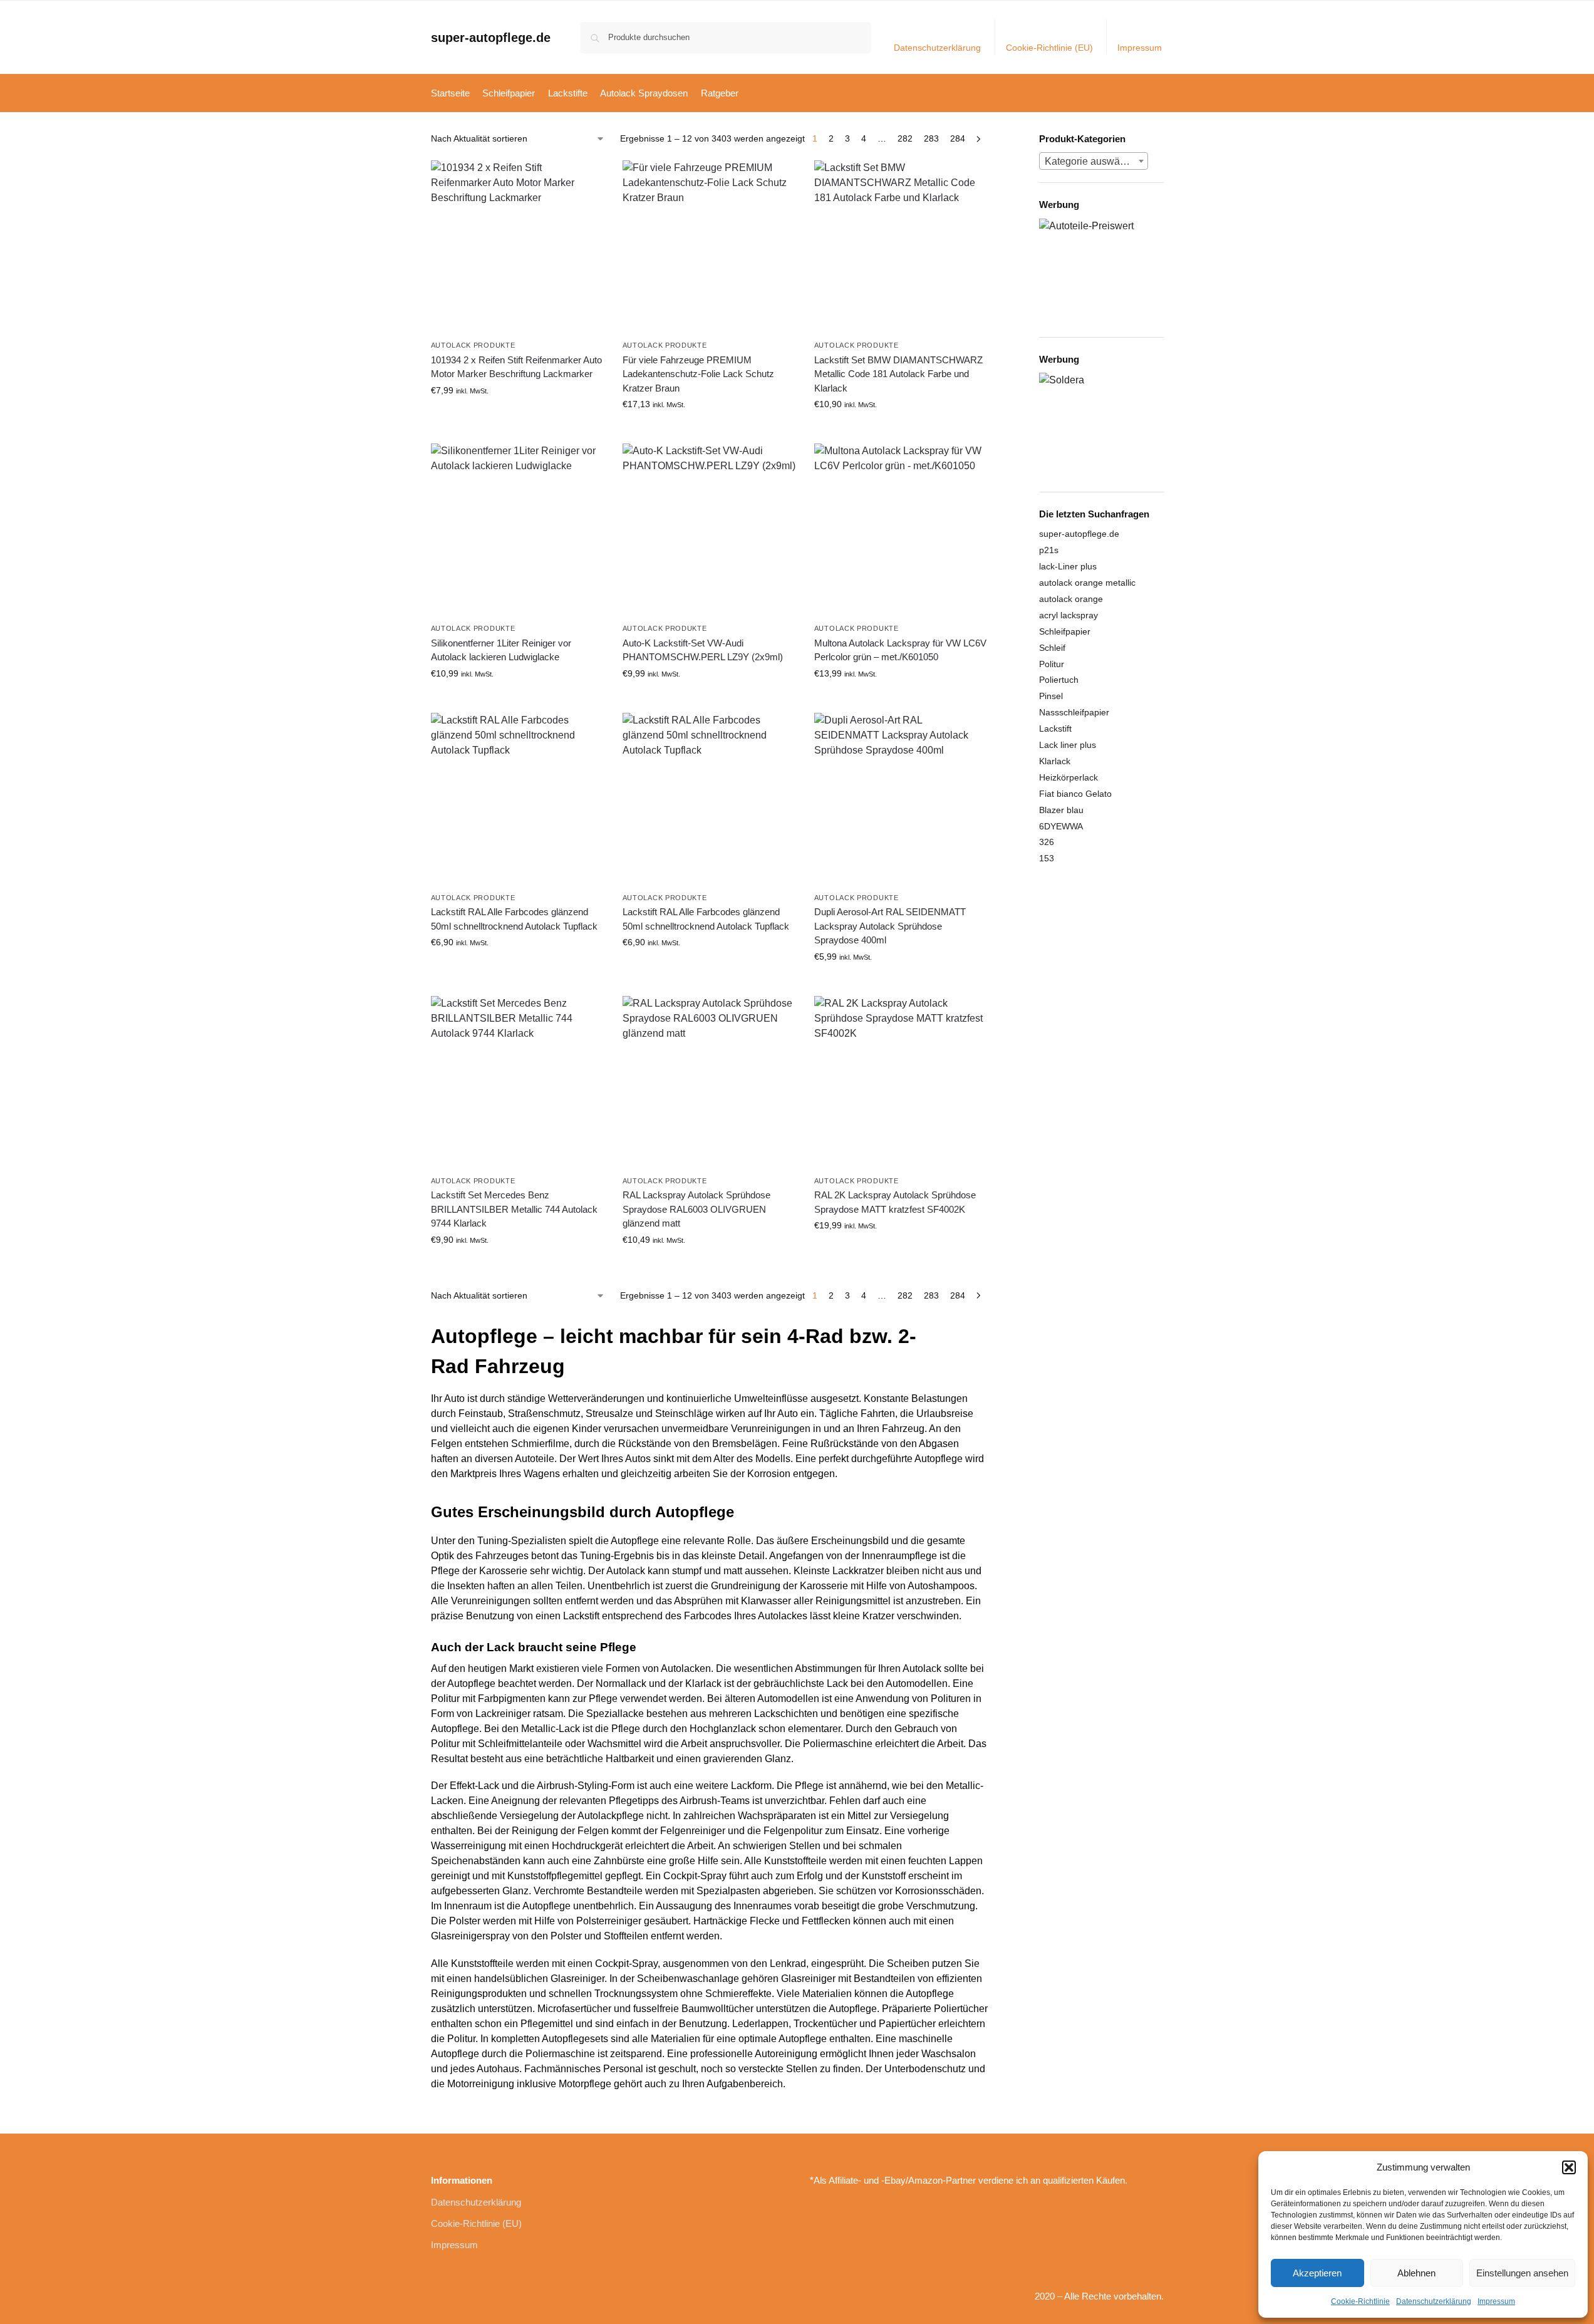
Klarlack (1055, 761)
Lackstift (1055, 729)
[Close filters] (991, 140)
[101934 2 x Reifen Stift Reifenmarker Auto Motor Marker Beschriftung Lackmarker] (517, 247)
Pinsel (1051, 696)
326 (1047, 842)
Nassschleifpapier (1074, 712)
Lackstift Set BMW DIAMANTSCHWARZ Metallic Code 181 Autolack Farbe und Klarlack (898, 374)
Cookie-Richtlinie (1360, 2301)
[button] (1569, 2167)
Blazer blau (1061, 810)
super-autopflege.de (491, 38)
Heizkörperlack (1069, 777)
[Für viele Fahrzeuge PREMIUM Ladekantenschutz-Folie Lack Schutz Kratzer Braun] (709, 247)
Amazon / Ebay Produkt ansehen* (517, 417)
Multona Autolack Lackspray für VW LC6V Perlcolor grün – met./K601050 (900, 650)
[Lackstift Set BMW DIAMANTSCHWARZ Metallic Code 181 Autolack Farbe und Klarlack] (901, 247)
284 (958, 138)
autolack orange (1071, 599)
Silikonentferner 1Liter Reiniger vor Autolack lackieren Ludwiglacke (501, 650)
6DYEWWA (1061, 826)
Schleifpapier (1065, 631)
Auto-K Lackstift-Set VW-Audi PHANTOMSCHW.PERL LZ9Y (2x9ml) (703, 650)
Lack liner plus (1068, 745)
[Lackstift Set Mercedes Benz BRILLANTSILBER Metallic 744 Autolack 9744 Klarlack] (517, 1082)
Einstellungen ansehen (1522, 2273)
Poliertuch (1059, 680)
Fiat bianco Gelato (1075, 794)
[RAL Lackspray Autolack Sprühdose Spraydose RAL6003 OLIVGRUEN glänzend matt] (709, 1082)
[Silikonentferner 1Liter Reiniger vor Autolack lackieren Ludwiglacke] (517, 530)
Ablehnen (1416, 2273)
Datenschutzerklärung (1434, 2301)
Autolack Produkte (473, 345)
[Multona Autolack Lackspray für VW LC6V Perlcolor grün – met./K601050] (901, 530)
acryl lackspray (1069, 615)
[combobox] (1094, 161)
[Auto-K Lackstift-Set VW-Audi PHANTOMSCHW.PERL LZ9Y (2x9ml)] (709, 530)
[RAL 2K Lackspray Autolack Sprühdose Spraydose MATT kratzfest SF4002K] (901, 1082)
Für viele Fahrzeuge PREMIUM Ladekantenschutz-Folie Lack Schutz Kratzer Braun (698, 374)
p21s (1049, 550)
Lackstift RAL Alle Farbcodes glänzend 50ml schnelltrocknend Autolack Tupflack (514, 919)
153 (1047, 858)
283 (931, 138)
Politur (1052, 664)
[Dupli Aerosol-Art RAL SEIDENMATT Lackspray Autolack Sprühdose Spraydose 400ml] (901, 799)
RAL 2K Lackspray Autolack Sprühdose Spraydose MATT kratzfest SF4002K (895, 1202)
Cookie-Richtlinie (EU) (1049, 48)
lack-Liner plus (1068, 566)
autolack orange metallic (1087, 583)
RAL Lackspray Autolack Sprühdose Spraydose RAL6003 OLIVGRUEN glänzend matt (696, 1209)
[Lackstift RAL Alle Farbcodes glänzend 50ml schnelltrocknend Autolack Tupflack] (517, 799)
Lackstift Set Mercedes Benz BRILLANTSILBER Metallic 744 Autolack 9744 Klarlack (514, 1209)
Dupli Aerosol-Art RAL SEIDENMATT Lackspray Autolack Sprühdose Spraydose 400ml (890, 926)
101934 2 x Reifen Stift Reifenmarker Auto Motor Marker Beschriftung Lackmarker (516, 367)
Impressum (1496, 2301)
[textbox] (1094, 162)
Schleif (1052, 648)
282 (905, 138)
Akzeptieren (1317, 2273)
